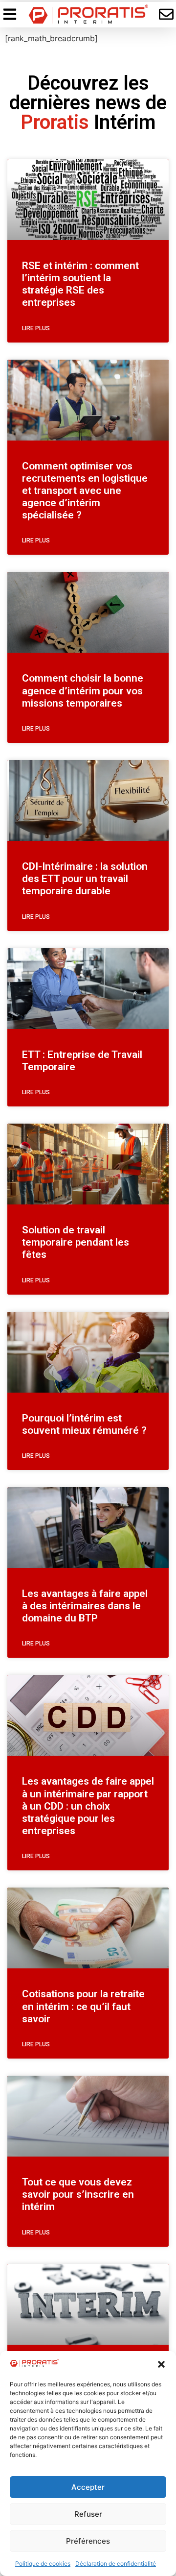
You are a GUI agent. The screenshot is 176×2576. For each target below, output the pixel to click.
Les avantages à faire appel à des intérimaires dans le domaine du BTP (85, 1606)
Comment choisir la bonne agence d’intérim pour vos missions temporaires (83, 690)
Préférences (88, 2541)
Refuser (88, 2514)
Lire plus (36, 328)
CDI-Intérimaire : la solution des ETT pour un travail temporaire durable (85, 879)
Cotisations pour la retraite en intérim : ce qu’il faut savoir (83, 2006)
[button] (161, 2364)
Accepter (88, 2487)
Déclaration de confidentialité (116, 2564)
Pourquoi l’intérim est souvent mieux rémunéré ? (84, 1424)
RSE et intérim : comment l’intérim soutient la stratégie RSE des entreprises (80, 284)
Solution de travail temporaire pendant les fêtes (76, 1242)
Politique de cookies (43, 2564)
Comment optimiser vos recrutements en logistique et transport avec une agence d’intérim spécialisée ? (85, 491)
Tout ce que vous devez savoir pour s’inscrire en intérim (78, 2194)
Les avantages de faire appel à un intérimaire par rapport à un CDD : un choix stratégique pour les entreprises (88, 1806)
